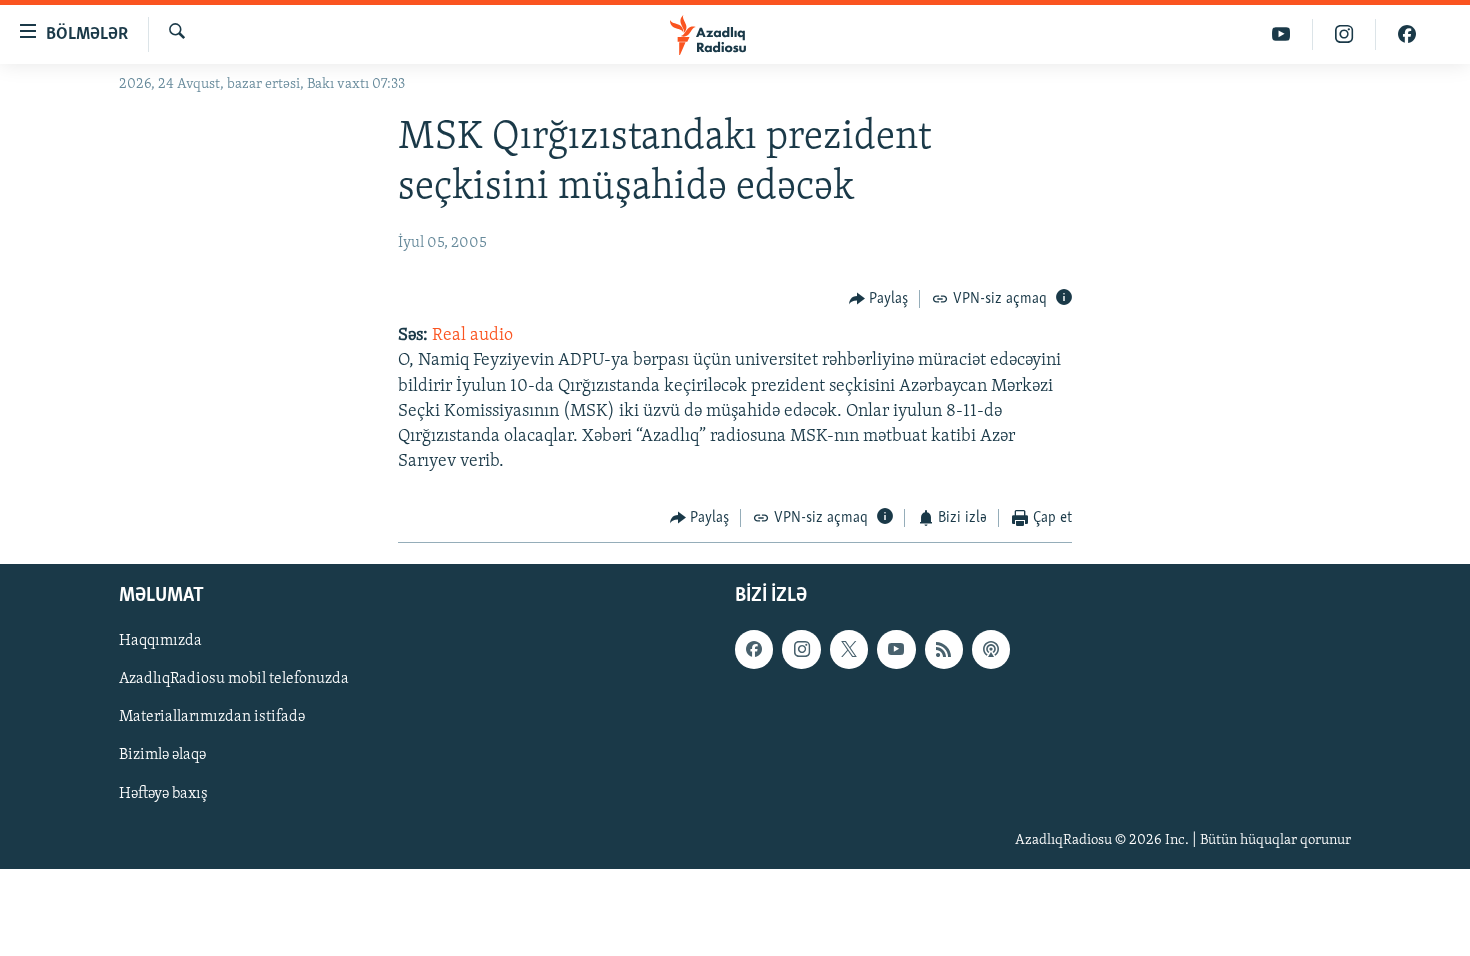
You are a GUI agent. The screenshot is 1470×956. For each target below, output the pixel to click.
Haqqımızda (160, 641)
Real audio (472, 336)
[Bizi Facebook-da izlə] (1407, 34)
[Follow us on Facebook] (754, 649)
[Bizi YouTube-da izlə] (1281, 34)
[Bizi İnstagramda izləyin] (1344, 34)
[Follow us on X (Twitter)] (849, 649)
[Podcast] (991, 649)
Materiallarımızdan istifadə (212, 717)
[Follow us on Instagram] (801, 649)
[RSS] (944, 649)
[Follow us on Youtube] (896, 649)
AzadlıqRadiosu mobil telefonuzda (234, 679)
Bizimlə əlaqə (162, 755)
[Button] (879, 299)
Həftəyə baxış (163, 793)
